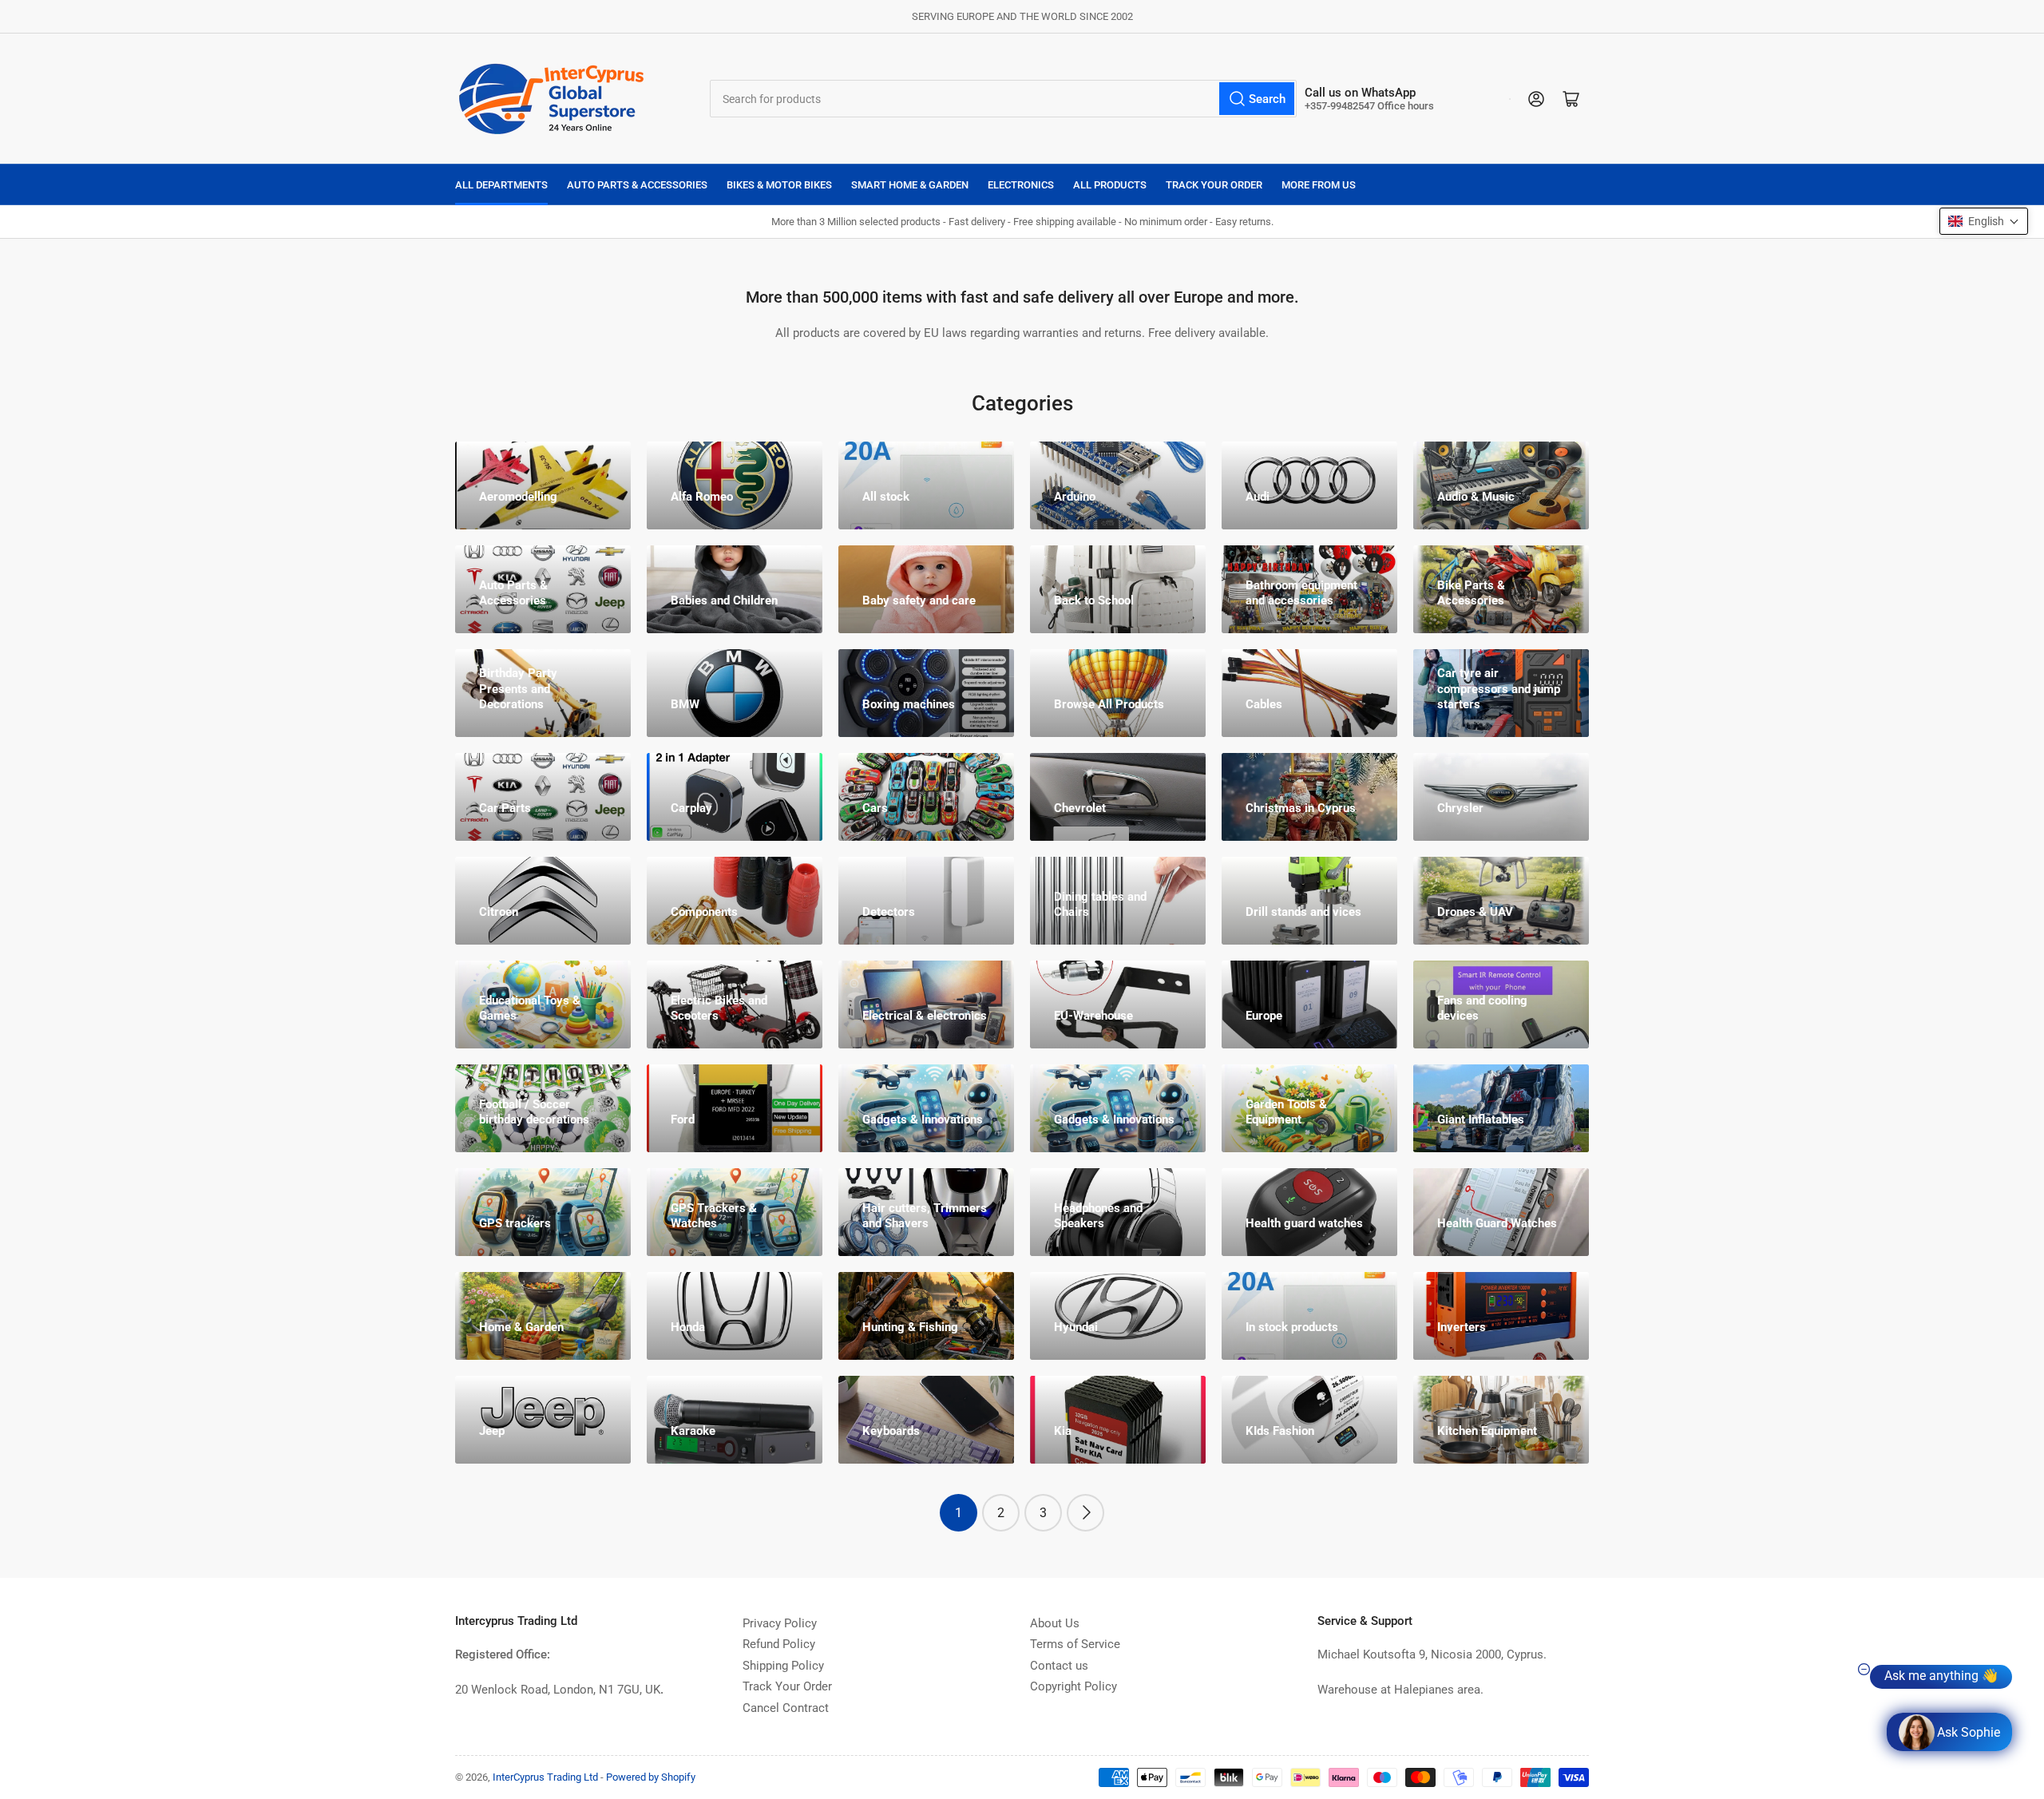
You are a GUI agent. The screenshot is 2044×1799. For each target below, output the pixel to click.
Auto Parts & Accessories (637, 185)
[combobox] (1004, 99)
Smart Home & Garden (910, 185)
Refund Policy (779, 1644)
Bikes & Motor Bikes (779, 185)
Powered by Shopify (651, 1777)
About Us (1055, 1623)
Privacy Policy (780, 1623)
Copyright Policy (1073, 1686)
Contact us (1059, 1666)
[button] (1984, 221)
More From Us (1319, 185)
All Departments (501, 185)
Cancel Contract (786, 1708)
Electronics (1021, 185)
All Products (1110, 185)
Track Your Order (1214, 185)
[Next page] (1085, 1513)
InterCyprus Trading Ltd (545, 1777)
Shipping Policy (783, 1666)
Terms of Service (1075, 1644)
